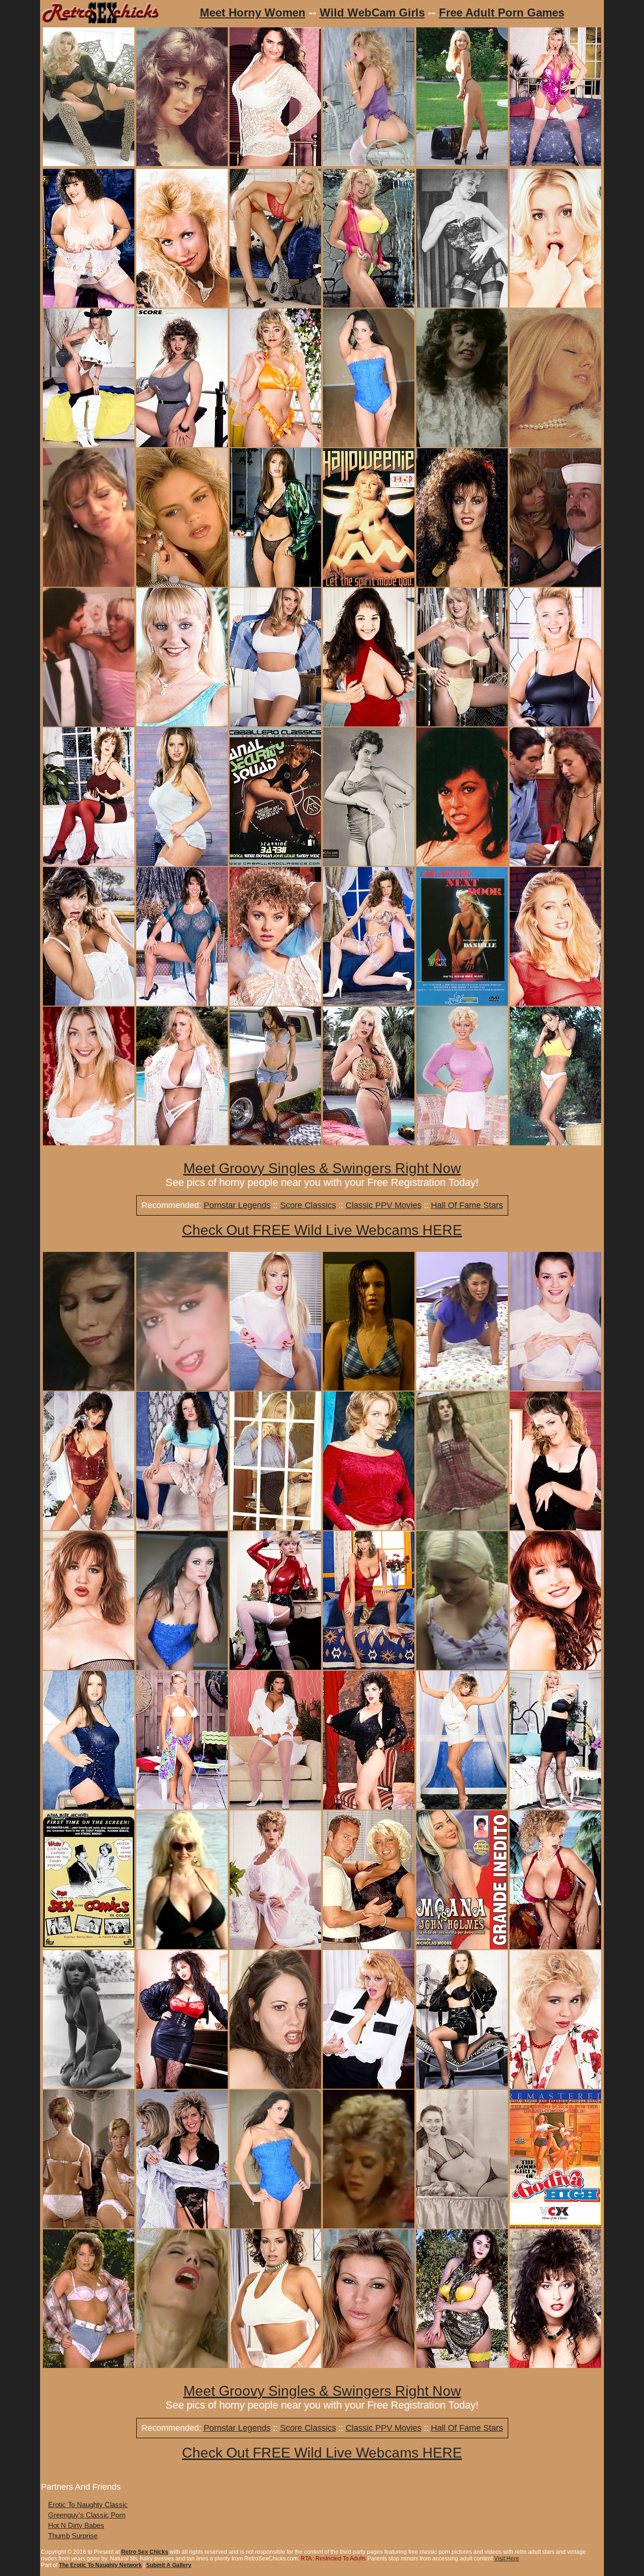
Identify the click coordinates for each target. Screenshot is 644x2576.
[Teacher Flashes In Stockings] (275, 1528)
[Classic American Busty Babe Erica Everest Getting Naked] (275, 724)
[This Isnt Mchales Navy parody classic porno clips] (555, 584)
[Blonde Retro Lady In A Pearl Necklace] (555, 445)
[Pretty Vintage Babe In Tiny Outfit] (462, 2226)
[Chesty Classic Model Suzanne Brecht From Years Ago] (275, 1003)
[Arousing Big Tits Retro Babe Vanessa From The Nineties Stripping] (182, 863)
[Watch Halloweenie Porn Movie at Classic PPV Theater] (369, 584)
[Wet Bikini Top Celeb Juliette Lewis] (369, 1388)
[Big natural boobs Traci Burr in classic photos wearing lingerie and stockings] (555, 1528)
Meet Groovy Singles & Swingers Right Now (322, 1168)
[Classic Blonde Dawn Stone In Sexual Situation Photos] (369, 1947)
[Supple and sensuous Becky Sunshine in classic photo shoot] (462, 1807)
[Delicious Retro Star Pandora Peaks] (89, 445)
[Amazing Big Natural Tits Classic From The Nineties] (369, 724)
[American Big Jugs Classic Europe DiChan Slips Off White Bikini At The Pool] (182, 1143)
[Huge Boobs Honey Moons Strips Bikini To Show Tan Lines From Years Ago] (369, 1143)
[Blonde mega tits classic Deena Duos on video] (182, 1947)
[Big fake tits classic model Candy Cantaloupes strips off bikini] (555, 1947)
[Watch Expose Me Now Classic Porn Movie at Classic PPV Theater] (89, 724)
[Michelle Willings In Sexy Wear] (555, 163)
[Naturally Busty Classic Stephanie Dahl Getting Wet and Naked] (89, 1528)
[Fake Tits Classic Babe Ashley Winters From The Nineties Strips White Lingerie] (275, 1947)
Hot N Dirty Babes (76, 2525)
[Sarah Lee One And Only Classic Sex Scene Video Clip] (555, 863)
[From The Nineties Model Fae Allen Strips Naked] (275, 2365)
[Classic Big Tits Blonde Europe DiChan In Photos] (555, 1807)
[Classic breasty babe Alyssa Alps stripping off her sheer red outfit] (555, 1003)
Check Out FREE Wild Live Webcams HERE (322, 1230)
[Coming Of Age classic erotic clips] (462, 1528)
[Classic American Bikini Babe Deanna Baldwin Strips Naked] (182, 1807)
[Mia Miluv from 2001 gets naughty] (369, 2365)
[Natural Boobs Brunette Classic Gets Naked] (462, 2365)
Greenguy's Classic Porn (87, 2515)
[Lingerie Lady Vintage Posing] (462, 305)
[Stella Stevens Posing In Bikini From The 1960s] (89, 2086)
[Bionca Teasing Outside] (89, 2365)
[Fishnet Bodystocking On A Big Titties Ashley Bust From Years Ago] (89, 1667)
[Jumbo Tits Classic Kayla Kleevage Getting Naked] (462, 724)
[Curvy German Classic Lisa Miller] (275, 163)
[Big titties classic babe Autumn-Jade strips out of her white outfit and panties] (89, 1143)
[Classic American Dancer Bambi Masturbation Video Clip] (182, 2365)
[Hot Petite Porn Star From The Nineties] (275, 2226)
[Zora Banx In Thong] (462, 163)
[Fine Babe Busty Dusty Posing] (182, 2226)
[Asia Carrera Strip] (275, 1143)
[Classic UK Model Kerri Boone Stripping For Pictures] (275, 445)
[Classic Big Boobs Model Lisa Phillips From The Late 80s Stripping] (462, 584)
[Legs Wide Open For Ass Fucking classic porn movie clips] (462, 1667)
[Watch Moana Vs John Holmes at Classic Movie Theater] (462, 1947)
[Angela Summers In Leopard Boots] (89, 163)
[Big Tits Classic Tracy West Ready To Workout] (182, 445)
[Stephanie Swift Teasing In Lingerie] (182, 1667)
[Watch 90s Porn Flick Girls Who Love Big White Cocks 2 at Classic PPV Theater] (369, 2226)
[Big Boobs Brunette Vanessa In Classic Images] (89, 1807)
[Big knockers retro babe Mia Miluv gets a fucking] (89, 584)
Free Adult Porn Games (502, 13)
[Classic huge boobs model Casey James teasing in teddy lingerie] (182, 1003)
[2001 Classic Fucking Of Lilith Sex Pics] (275, 2086)
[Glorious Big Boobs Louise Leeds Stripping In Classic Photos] (555, 2086)
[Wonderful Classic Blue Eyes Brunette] (182, 1528)
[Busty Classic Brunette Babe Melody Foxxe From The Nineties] (369, 1667)
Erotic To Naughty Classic (88, 2505)
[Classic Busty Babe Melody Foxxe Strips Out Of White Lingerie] (89, 1003)
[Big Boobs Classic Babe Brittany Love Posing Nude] (555, 1667)
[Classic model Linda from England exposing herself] (555, 724)
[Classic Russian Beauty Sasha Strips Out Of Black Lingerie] (369, 1807)
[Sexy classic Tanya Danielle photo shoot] (275, 1388)
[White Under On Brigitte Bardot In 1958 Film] (89, 2226)
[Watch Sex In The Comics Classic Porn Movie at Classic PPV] (89, 1947)
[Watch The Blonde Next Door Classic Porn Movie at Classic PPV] (462, 1003)
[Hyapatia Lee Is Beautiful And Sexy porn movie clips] (462, 863)
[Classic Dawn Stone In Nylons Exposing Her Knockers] (462, 1143)
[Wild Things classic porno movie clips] (462, 445)
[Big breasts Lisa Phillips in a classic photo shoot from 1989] (555, 2365)
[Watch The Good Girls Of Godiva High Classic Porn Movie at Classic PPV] (555, 2226)
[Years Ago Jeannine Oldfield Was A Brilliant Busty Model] (182, 2086)
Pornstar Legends (237, 1205)
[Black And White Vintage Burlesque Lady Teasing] (369, 863)
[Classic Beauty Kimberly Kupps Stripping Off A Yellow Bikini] (369, 305)
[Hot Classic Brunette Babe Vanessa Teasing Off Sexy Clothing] (275, 584)
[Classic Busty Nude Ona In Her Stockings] (369, 1528)
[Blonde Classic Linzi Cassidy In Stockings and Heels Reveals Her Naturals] (555, 305)
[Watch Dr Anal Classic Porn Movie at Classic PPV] (89, 1388)
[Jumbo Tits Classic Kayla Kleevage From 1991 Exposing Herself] (182, 724)
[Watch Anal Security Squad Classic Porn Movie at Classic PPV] (275, 863)
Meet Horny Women (253, 13)
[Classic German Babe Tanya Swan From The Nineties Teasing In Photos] (369, 1003)
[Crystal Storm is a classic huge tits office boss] (369, 2086)
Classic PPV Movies (384, 1205)
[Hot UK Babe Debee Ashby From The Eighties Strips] (275, 1667)
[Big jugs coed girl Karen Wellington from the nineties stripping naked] (555, 1388)
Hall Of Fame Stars (467, 1205)
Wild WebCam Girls (372, 13)
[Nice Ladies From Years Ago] (182, 163)
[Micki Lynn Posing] (182, 584)
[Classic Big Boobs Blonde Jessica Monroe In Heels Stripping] (275, 305)
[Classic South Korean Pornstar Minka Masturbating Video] (462, 1388)
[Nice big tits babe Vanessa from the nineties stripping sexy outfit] (462, 2086)
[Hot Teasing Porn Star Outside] (555, 1143)
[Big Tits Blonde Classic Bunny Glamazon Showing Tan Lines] (182, 305)
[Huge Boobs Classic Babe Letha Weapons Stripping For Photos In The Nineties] (89, 863)
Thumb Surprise (73, 2536)
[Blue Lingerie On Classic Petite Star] (369, 445)
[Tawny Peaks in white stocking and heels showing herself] (275, 1807)
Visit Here (507, 2559)
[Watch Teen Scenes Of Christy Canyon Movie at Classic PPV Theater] (182, 1388)
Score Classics (308, 1205)
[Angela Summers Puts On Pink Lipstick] (369, 163)
